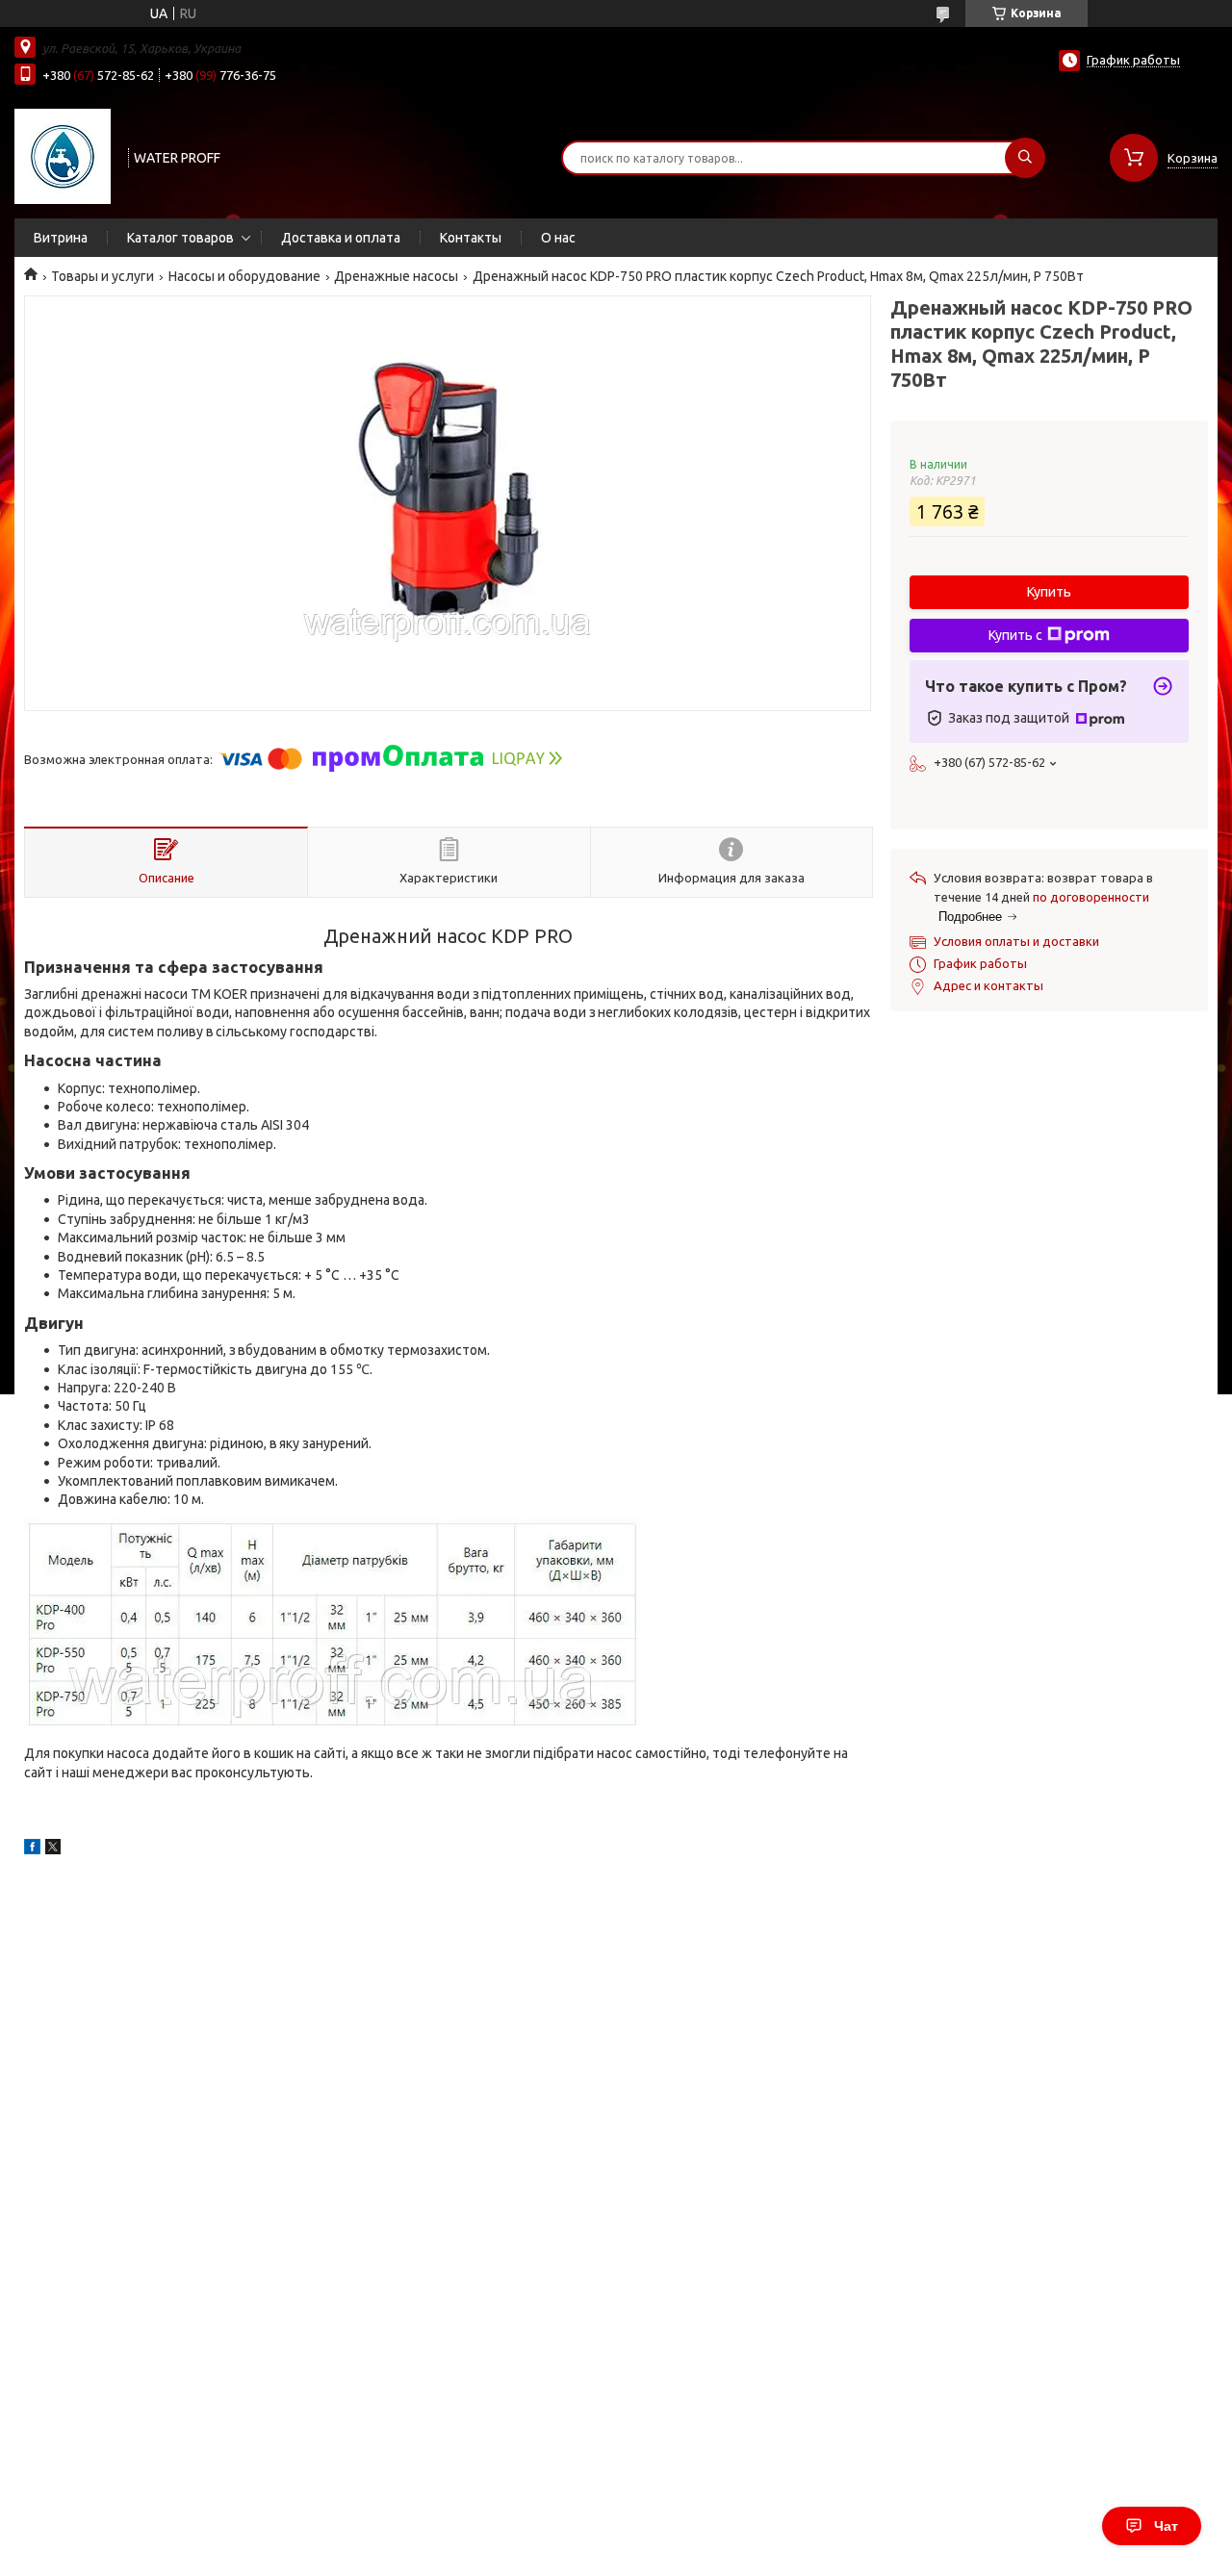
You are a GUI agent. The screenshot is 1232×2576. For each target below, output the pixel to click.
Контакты (471, 238)
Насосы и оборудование (244, 276)
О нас (558, 238)
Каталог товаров (180, 238)
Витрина (61, 238)
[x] (53, 1849)
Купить (1049, 592)
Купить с (1015, 635)
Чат (1166, 2526)
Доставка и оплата (341, 238)
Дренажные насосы (396, 276)
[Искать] (1025, 158)
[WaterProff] (63, 156)
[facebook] (32, 1849)
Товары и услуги (103, 276)
